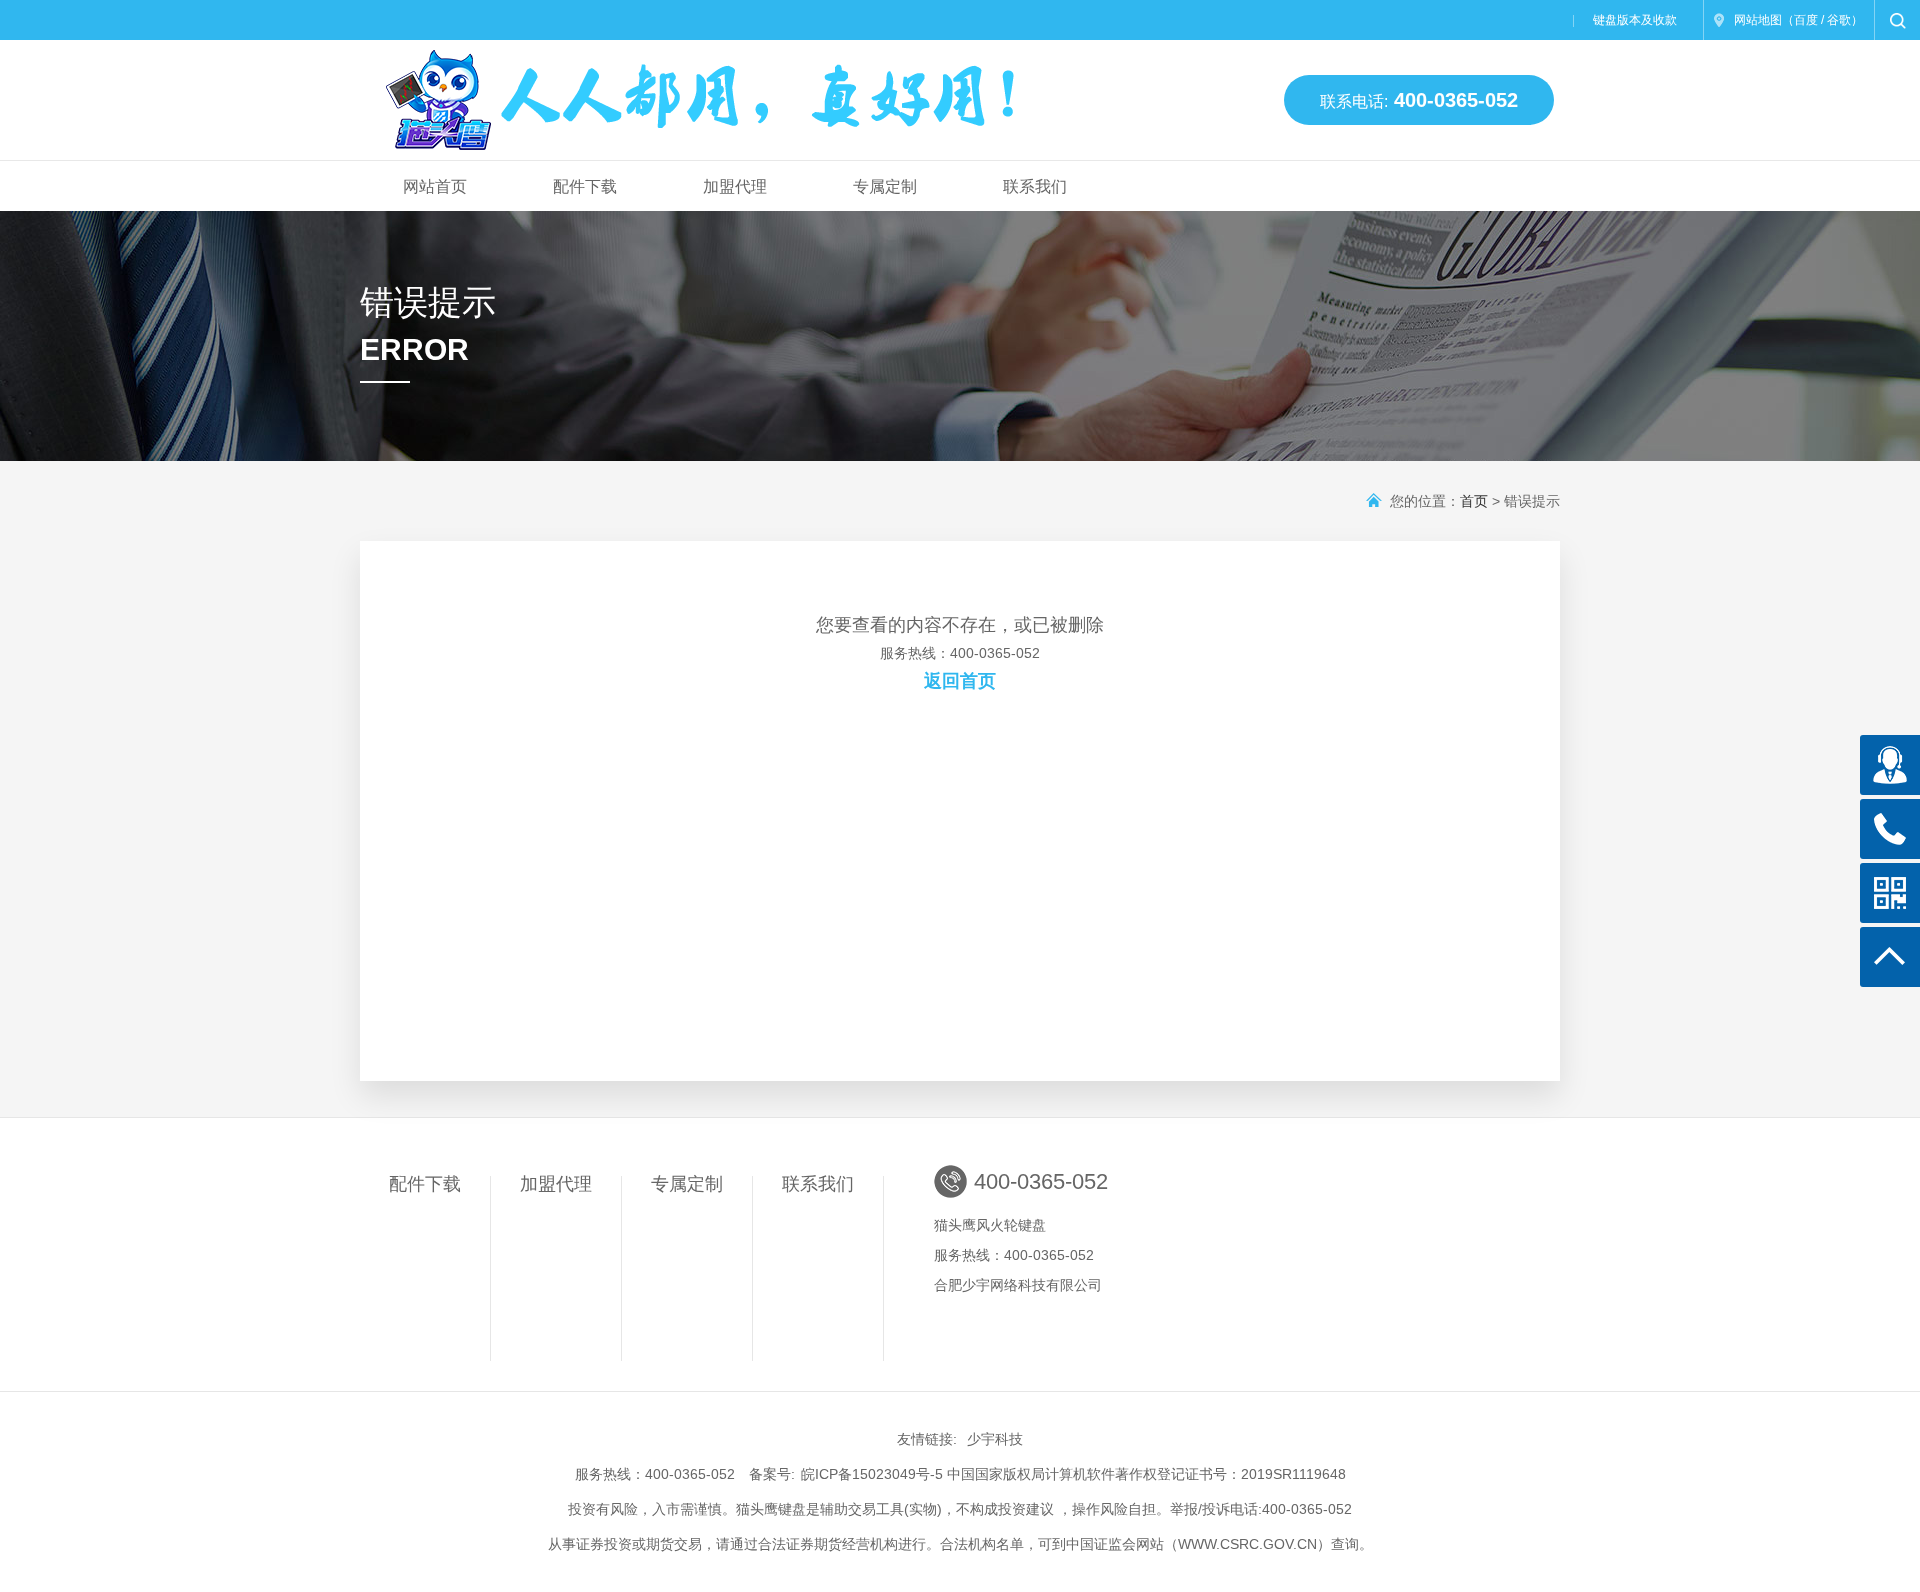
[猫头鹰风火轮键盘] (703, 91)
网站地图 (1758, 20)
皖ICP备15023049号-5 (872, 1474)
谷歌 (1839, 20)
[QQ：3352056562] (1890, 765)
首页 (1474, 501)
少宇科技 (995, 1439)
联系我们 (1035, 186)
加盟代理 (735, 186)
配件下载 (585, 186)
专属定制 (885, 186)
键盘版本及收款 (1635, 20)
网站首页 (435, 186)
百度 (1806, 20)
